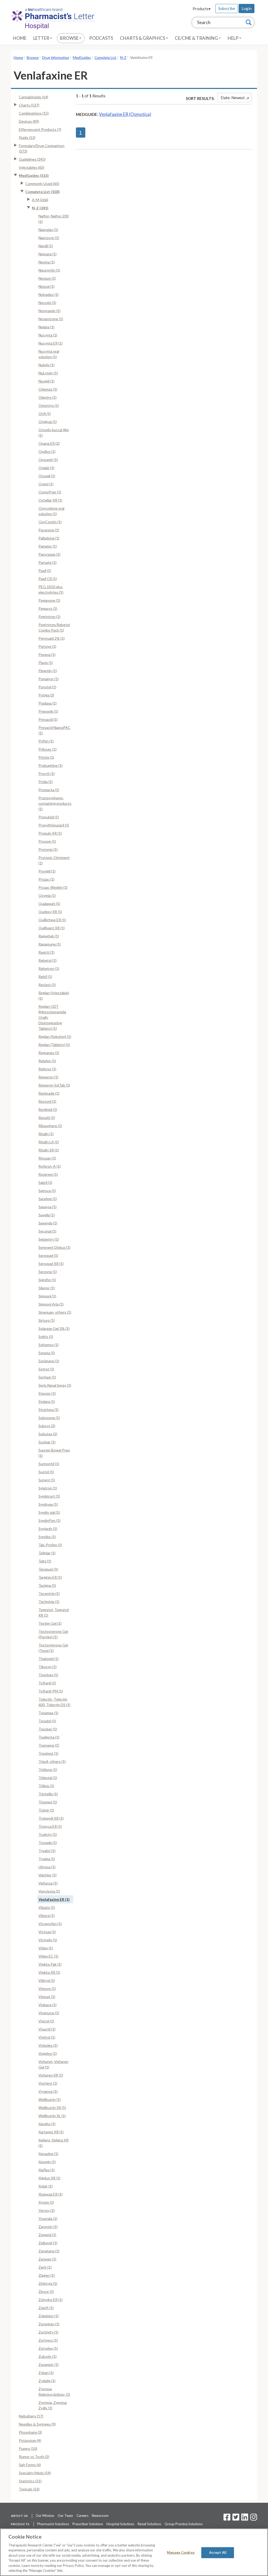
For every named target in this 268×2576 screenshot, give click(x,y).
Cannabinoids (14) (33, 97)
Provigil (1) (47, 871)
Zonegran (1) (49, 2324)
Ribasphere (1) (50, 1126)
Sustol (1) (46, 1472)
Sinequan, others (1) (55, 1312)
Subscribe (227, 8)
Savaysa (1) (48, 1207)
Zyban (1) (46, 2373)
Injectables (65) (32, 167)
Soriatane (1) (49, 1361)
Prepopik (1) (48, 711)
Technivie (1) (49, 1602)
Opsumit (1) (48, 460)
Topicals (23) (29, 2489)
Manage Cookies (181, 2552)
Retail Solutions (149, 2524)
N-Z (123, 58)
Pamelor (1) (48, 546)
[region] (134, 2552)
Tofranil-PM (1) (51, 1691)
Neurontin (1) (49, 270)
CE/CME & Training (197, 38)
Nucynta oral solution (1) (49, 354)
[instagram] (254, 2519)
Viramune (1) (49, 2013)
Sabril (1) (45, 1182)
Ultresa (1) (47, 1867)
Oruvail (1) (47, 476)
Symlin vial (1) (49, 1512)
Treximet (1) (48, 1753)
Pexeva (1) (47, 654)
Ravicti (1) (46, 952)
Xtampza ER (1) (51, 2194)
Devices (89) (29, 121)
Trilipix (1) (46, 1786)
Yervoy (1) (47, 2210)
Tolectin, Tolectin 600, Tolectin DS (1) (54, 1702)
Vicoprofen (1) (50, 1924)
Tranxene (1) (49, 1745)
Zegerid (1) (47, 2235)
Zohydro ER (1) (51, 2300)
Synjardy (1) (48, 1529)
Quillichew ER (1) (52, 920)
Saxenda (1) (48, 1223)
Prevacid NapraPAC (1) (54, 730)
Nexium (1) (47, 278)
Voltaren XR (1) (51, 2075)
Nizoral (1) (46, 286)
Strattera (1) (49, 1410)
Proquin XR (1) (50, 833)
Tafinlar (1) (47, 1553)
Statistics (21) (30, 2481)
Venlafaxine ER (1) (54, 1899)
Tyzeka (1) (47, 1859)
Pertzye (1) (47, 646)
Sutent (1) (47, 1480)
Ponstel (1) (47, 687)
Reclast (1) (47, 985)
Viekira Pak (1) (50, 1964)
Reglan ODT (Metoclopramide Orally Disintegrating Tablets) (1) (52, 1017)
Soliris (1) (46, 1337)
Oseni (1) (46, 484)
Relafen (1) (47, 1061)
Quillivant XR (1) (52, 928)
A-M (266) (40, 200)
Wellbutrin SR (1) (52, 2108)
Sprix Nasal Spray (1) (55, 1385)
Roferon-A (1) (50, 1166)
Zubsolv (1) (48, 2356)
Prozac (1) (46, 879)
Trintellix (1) (48, 1794)
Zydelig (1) (47, 2381)
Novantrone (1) (51, 319)
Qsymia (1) (47, 895)
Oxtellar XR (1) (50, 500)
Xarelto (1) (47, 2124)
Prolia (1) (46, 782)
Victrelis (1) (48, 1940)
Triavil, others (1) (52, 1761)
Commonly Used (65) (42, 184)
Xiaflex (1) (47, 2170)
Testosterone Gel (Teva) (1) (53, 1648)
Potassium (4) (30, 2440)
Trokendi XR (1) (51, 1818)
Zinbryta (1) (48, 2283)
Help (233, 38)
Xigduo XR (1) (49, 2178)
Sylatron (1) (48, 1488)
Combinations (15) (34, 113)
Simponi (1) (47, 1296)
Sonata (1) (47, 1353)
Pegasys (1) (48, 608)
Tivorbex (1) (48, 1675)
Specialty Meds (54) (35, 2473)
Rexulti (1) (47, 1118)
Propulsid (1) (49, 817)
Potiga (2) (46, 695)
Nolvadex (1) (49, 294)
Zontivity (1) (48, 2332)
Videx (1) (46, 1948)
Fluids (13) (27, 137)
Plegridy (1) (48, 671)
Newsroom (100, 2516)
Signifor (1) (47, 1280)
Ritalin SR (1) (49, 1150)
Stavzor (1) (47, 1393)
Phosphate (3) (30, 2432)
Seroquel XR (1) (51, 1264)
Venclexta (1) (49, 1891)
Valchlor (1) (48, 1875)
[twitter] (235, 2519)
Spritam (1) (47, 1377)
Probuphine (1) (51, 765)
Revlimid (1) (48, 1109)
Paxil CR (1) (48, 579)
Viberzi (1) (47, 1916)
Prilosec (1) (48, 749)
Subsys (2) (47, 1426)
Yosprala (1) (48, 2218)
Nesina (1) (47, 262)
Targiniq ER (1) (50, 1577)
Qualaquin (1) (49, 904)
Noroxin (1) (47, 303)
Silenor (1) (47, 1288)
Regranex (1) (49, 1053)
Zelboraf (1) (48, 2243)
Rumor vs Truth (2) (34, 2457)
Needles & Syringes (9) (37, 2424)
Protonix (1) (48, 849)
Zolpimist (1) (49, 2316)
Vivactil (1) (47, 2029)
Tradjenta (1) (49, 1737)
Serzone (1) (48, 1272)
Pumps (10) (28, 2448)
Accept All (218, 2552)
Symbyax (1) (48, 1504)
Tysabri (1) (47, 1851)
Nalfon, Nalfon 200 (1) (54, 219)
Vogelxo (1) (48, 2053)
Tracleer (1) (48, 1729)
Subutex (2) (48, 1434)
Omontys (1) (49, 405)
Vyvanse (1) (48, 2091)
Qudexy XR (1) (50, 912)
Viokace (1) (48, 2005)
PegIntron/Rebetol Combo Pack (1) (54, 627)
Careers (82, 2516)
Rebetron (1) (49, 968)
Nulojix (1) (46, 365)
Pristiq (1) (46, 757)
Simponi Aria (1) (51, 1304)
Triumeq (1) (48, 1802)
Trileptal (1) (48, 1778)
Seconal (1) (47, 1231)
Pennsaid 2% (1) (52, 638)
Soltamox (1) (49, 1345)
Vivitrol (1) (47, 2037)
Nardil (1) (46, 246)
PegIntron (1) (49, 617)
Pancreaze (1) (49, 554)
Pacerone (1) (49, 530)
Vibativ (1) (47, 1907)
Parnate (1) (48, 562)
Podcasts (101, 38)
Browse (70, 38)
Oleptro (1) (48, 397)
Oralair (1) (46, 468)
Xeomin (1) (47, 2162)
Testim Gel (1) (50, 1623)
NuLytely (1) (48, 373)
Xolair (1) (46, 2186)
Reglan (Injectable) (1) (54, 995)
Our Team (65, 2516)
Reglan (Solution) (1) (55, 1036)
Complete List (105, 58)
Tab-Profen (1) (50, 1545)
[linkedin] (245, 2519)
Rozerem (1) (48, 1174)
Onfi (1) (45, 414)
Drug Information (56, 58)
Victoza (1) (47, 1932)
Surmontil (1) (49, 1464)
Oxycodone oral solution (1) (51, 511)
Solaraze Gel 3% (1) (54, 1328)
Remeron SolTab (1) (54, 1085)
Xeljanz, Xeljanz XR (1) (54, 2143)
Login (247, 8)
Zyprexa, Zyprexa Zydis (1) (53, 2405)
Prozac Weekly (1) (53, 887)
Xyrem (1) (46, 2202)
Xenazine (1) (48, 2154)
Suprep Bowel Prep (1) (54, 1453)
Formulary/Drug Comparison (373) (42, 148)
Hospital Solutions (120, 2524)
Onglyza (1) (48, 422)
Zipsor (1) (46, 2291)
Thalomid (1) (49, 1659)
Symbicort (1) (49, 1496)
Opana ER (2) (49, 443)
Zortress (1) (48, 2340)
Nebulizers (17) (31, 2416)
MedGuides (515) (34, 175)
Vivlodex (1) (48, 2045)
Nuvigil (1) (46, 381)
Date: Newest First (236, 98)
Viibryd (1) (47, 1980)
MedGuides (82, 58)
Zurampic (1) (49, 2364)
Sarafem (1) (48, 1199)
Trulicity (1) (48, 1834)
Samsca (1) (47, 1191)
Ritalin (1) (46, 1134)
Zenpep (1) (47, 2259)
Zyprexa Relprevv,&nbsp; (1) (54, 2392)
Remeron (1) (48, 1077)
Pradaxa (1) (48, 703)
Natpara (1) (48, 254)
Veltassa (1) (48, 1883)
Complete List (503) (43, 192)
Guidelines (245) (32, 159)
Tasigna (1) (47, 1585)
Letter (42, 38)
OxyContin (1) (50, 522)
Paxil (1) (45, 570)
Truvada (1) (48, 1843)
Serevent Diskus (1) (54, 1247)
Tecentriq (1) (49, 1593)
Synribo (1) (47, 1537)
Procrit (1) (47, 774)
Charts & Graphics (143, 38)
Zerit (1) (45, 2267)
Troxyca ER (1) (50, 1826)
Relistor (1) (47, 1069)
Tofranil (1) (47, 1683)
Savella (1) (47, 1215)
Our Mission (45, 2516)
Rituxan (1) (47, 1158)
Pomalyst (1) (49, 679)
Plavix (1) (46, 663)
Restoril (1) (47, 1101)
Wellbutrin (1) (50, 2099)
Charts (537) (29, 105)
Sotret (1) (46, 1369)
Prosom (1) (47, 841)
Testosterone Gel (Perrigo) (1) (53, 1634)
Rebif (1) (45, 977)
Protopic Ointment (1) (54, 860)
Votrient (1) (48, 2083)
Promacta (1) (49, 790)
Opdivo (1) (47, 451)
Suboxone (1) (49, 1418)
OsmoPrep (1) (50, 492)
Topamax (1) (48, 1713)
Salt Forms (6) (30, 2465)
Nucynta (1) (48, 335)
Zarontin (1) (48, 2227)
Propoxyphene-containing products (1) (55, 803)
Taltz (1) (45, 1561)
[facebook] (227, 2519)
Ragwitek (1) (49, 936)
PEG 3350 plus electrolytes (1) (51, 589)
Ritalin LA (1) (49, 1142)
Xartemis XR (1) (51, 2132)
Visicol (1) (46, 2021)
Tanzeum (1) (48, 1569)
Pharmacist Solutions (53, 2524)
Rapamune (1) (50, 944)
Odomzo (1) (48, 389)
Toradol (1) (47, 1721)
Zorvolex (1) (48, 2348)
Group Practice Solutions (184, 2524)
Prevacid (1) (48, 719)
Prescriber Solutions (88, 2524)
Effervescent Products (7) (40, 129)
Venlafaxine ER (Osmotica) (125, 114)
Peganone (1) (49, 600)
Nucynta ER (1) (51, 343)
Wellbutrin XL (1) (52, 2116)
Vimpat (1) (47, 1997)
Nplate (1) (46, 327)
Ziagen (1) (47, 2275)
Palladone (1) (49, 538)
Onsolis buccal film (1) (54, 432)
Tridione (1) (48, 1770)
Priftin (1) (46, 741)
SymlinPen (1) (49, 1520)
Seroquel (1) (48, 1255)
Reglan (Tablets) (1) (54, 1045)
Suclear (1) (47, 1442)
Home (20, 38)
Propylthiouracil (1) (54, 825)
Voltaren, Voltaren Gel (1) (53, 2064)
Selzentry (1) (49, 1239)
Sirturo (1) (47, 1320)
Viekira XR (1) (49, 1972)
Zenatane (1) (49, 2251)
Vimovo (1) (47, 1989)
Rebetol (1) (48, 960)
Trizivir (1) (46, 1810)
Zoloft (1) (46, 2308)
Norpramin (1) (49, 311)
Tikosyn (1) (48, 1667)
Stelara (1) (47, 1401)
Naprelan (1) (48, 230)
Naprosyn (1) (49, 238)
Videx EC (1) (48, 1956)
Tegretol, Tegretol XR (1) (54, 1612)
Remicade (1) (49, 1093)
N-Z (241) (40, 208)
